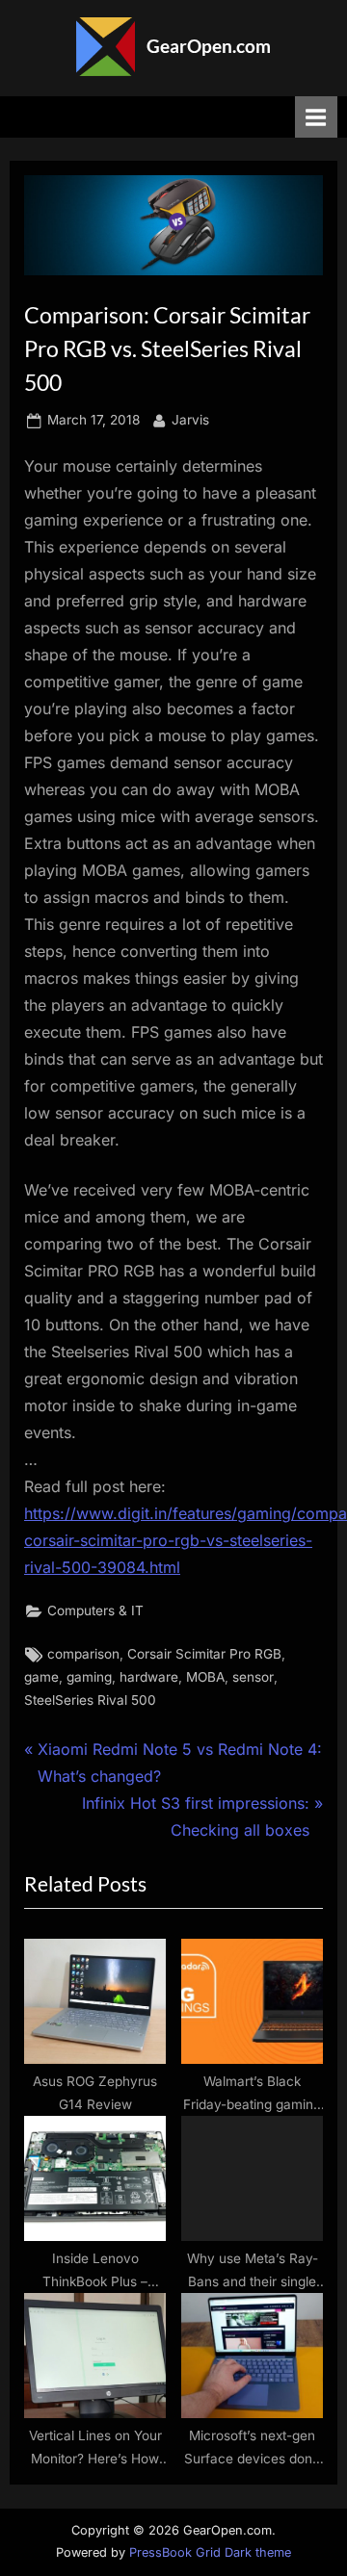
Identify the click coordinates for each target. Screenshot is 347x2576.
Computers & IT (95, 1610)
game (41, 1677)
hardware (149, 1677)
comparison (83, 1654)
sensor (253, 1677)
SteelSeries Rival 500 (90, 1700)
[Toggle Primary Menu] (316, 117)
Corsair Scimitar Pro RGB (204, 1654)
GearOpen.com (209, 46)
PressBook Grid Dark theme (210, 2552)
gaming (89, 1677)
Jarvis (190, 419)
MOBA (205, 1677)
